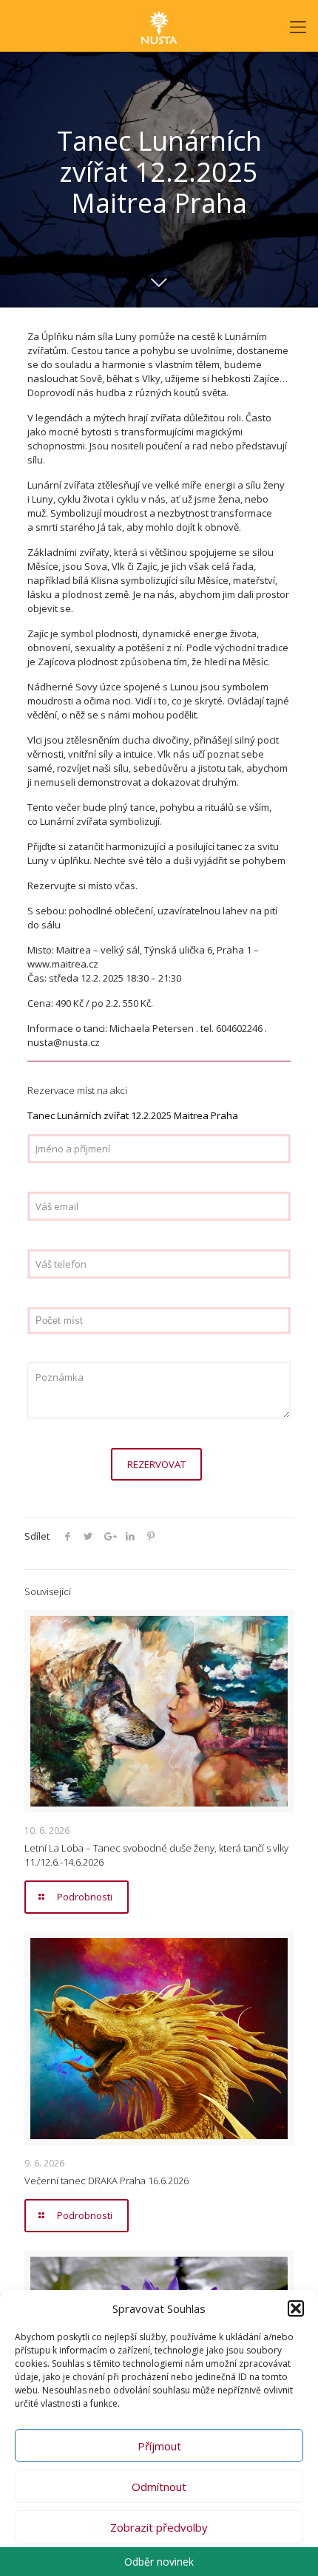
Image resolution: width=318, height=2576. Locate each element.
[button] (296, 2308)
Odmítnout (159, 2487)
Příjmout (159, 2446)
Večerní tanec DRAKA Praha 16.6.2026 (106, 2181)
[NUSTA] (159, 26)
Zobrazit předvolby (159, 2527)
